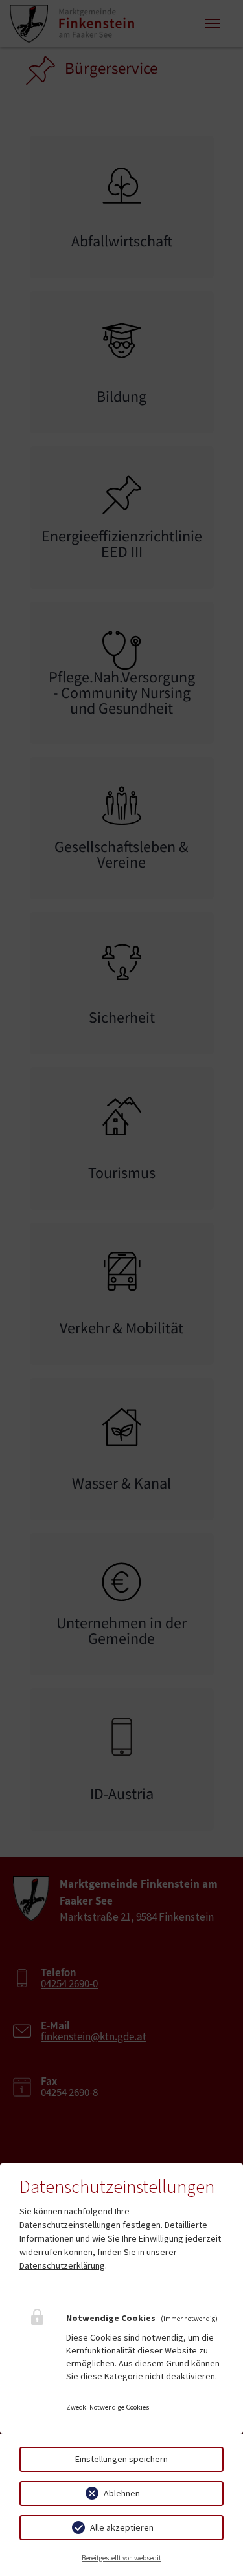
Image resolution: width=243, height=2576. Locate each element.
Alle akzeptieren (122, 2527)
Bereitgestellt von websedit (121, 2558)
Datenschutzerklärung (62, 2265)
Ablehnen (122, 2493)
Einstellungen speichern (121, 2459)
